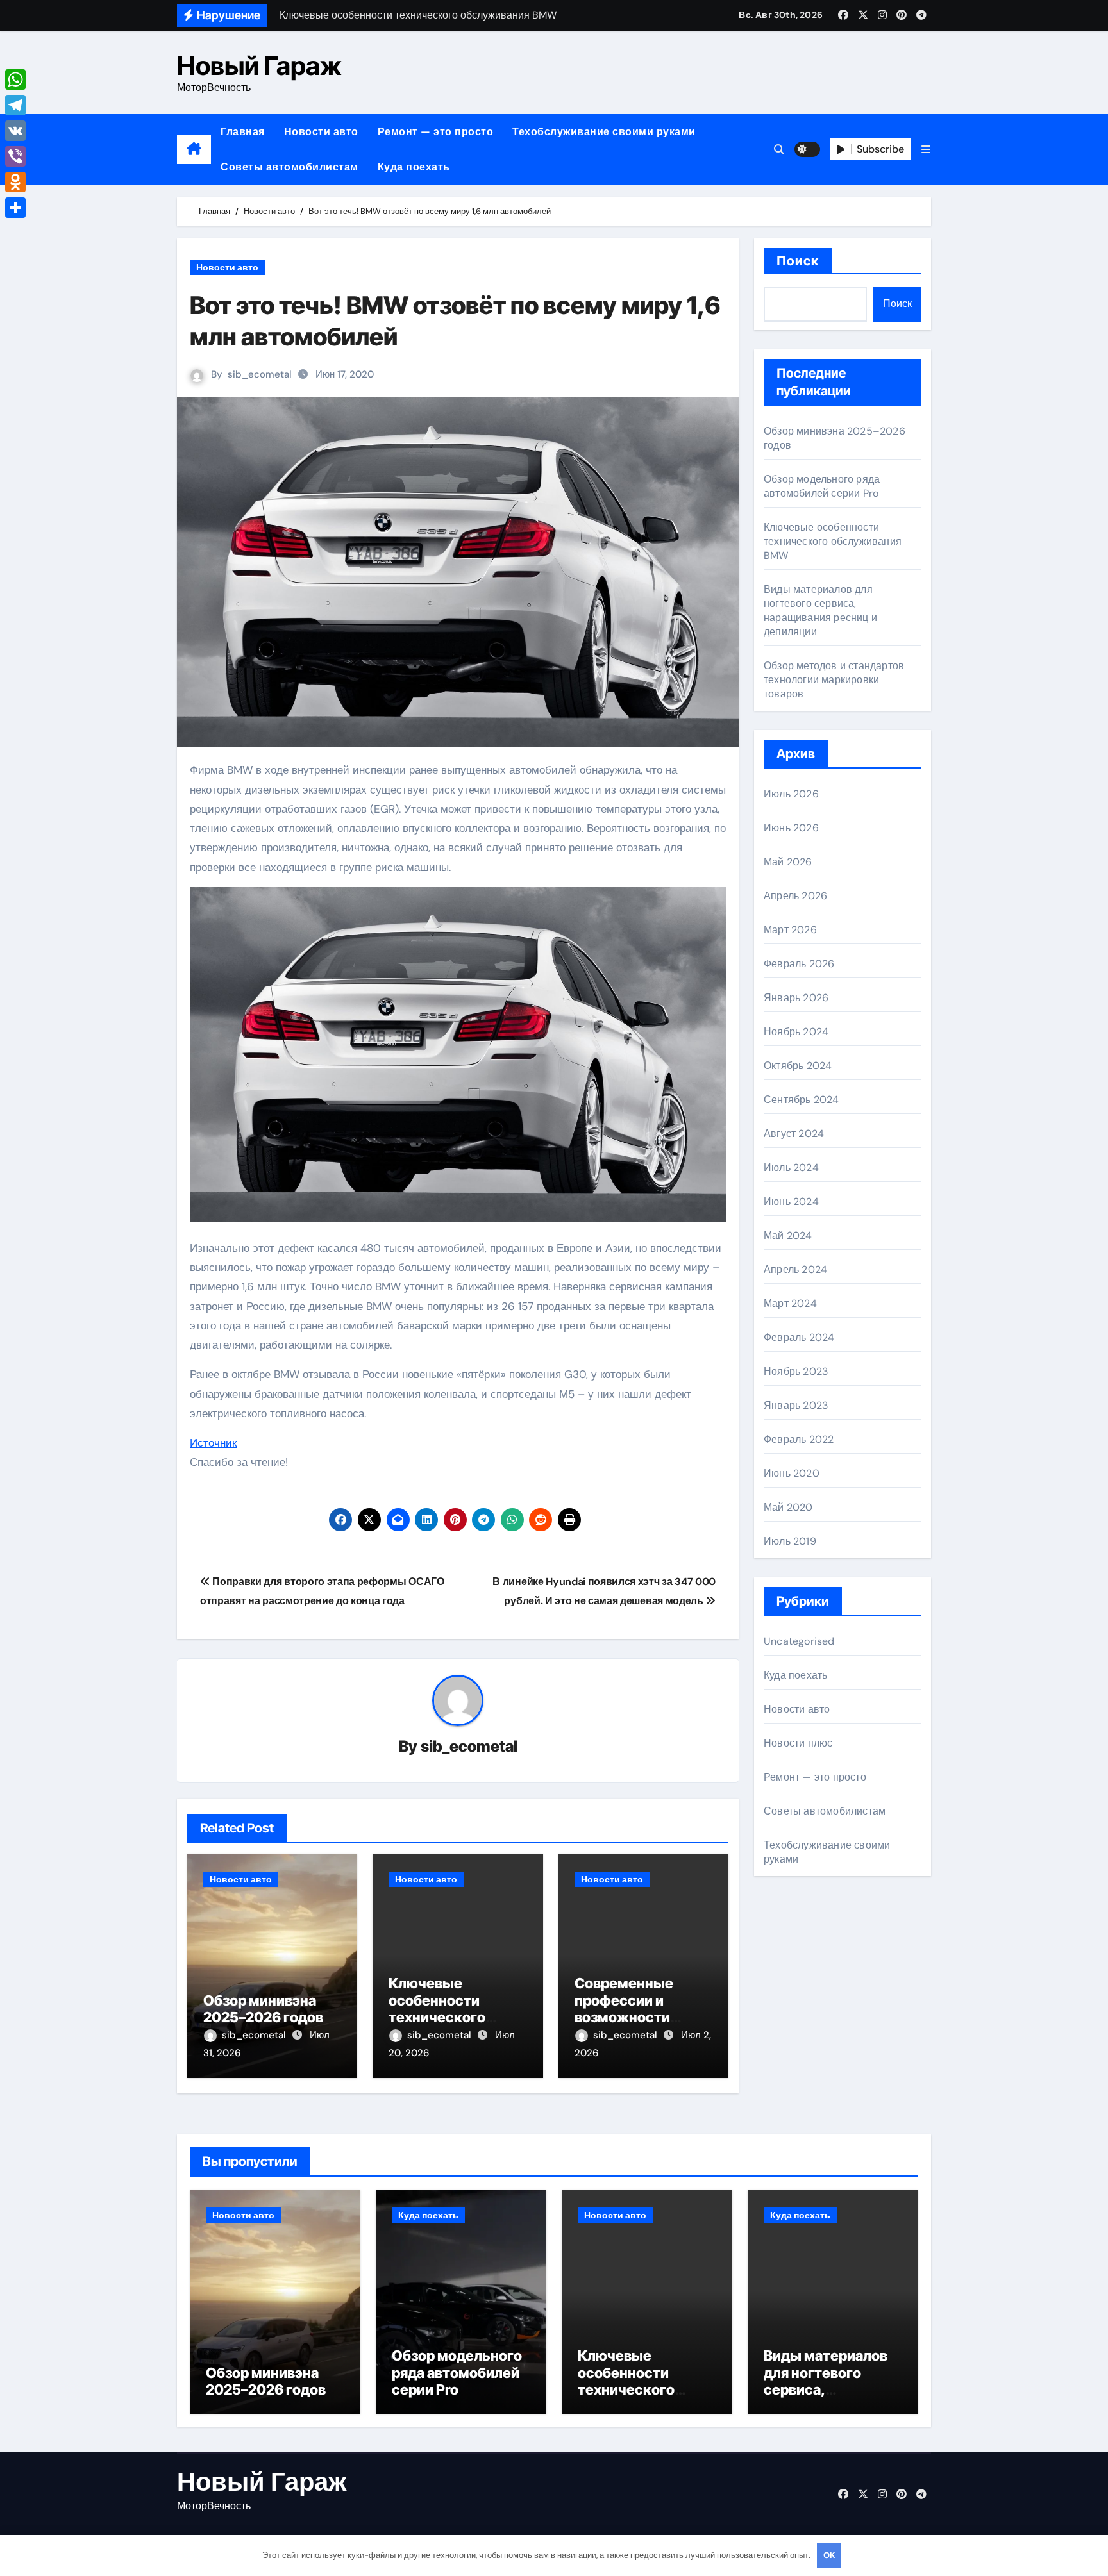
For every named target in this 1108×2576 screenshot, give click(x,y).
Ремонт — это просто (436, 132)
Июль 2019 (790, 1541)
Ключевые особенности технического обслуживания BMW (439, 2017)
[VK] (15, 131)
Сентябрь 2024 (802, 1100)
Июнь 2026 (791, 828)
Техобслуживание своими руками (604, 132)
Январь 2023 (796, 1405)
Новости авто (321, 132)
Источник (213, 1443)
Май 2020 (788, 1507)
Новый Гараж (259, 66)
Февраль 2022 (799, 1439)
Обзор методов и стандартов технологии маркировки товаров (834, 680)
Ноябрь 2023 (796, 1371)
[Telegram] (15, 105)
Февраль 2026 (799, 964)
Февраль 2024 (799, 1337)
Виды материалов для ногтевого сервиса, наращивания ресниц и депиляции (820, 611)
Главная (243, 132)
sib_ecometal (260, 374)
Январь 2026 (796, 998)
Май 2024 (788, 1235)
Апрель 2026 (795, 896)
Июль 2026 (791, 794)
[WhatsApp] (15, 79)
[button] (926, 150)
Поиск (798, 261)
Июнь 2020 (792, 1473)
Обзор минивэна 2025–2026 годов (263, 2009)
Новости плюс (798, 1743)
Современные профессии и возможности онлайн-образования (624, 2017)
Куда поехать (414, 167)
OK (829, 2555)
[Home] (194, 149)
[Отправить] (15, 208)
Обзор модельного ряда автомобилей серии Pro (822, 486)
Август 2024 (794, 1134)
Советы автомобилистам (290, 167)
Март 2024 (790, 1303)
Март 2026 (790, 930)
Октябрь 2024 (798, 1066)
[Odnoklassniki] (15, 182)
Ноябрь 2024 (796, 1032)
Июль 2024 (791, 1168)
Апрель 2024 (795, 1269)
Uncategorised (799, 1641)
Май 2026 (788, 862)
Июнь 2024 (791, 1201)
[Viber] (15, 156)
